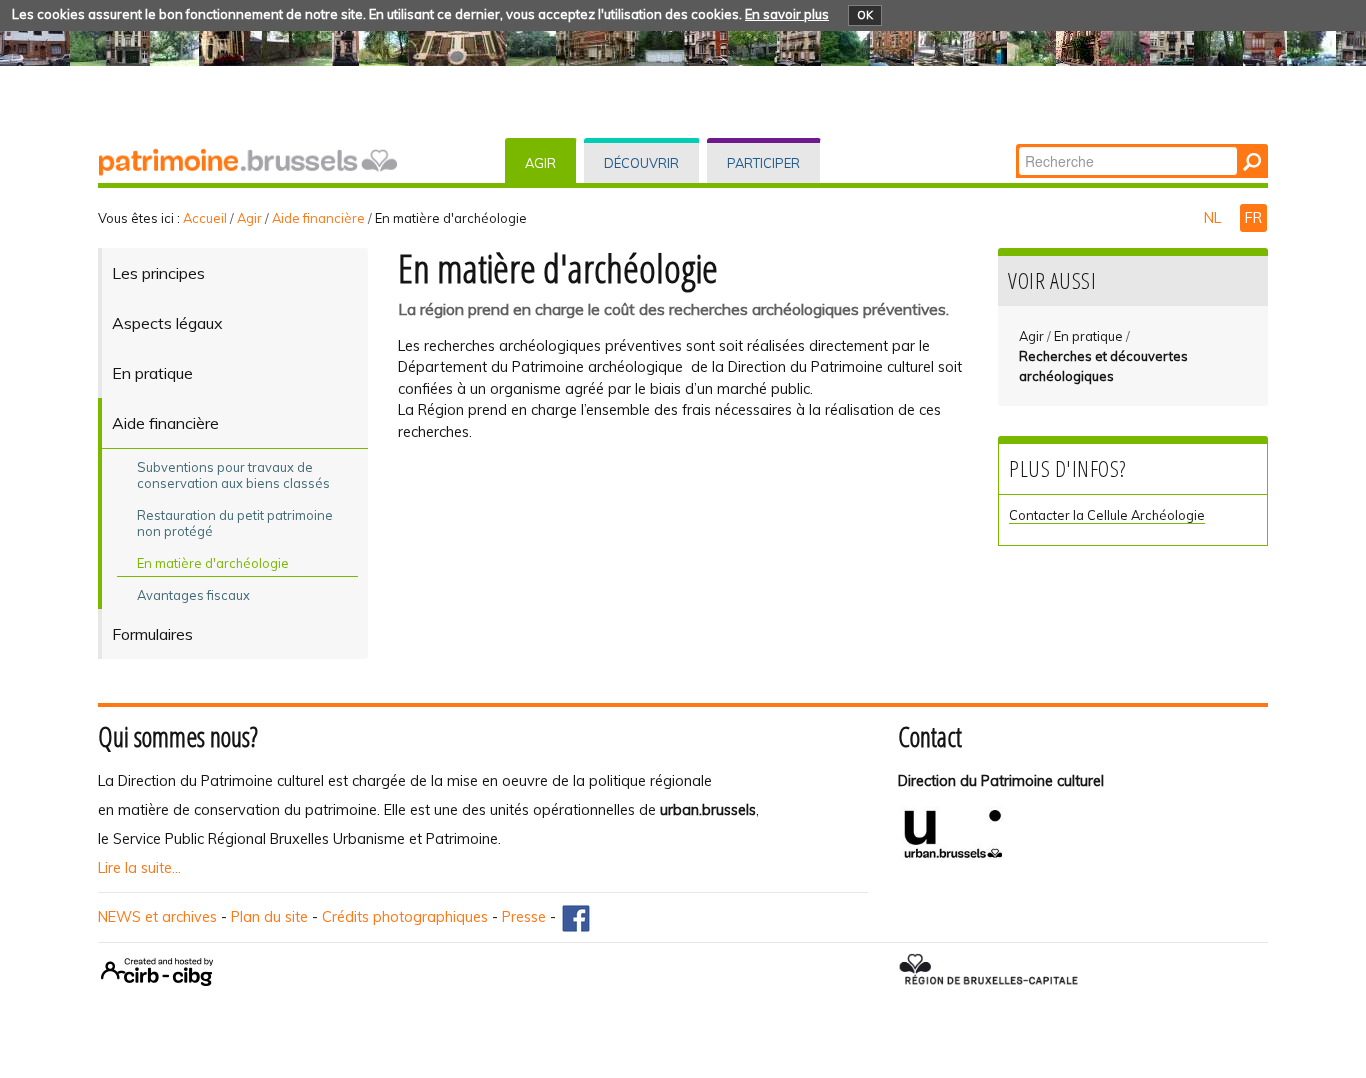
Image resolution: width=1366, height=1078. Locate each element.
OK (865, 15)
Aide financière (318, 218)
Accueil (205, 218)
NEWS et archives (157, 917)
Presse (524, 917)
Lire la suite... (139, 868)
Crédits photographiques (405, 917)
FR (1253, 218)
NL (1214, 218)
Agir (540, 163)
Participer (763, 163)
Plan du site (269, 917)
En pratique (1088, 336)
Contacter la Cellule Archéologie (1107, 515)
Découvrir (641, 163)
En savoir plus (787, 14)
